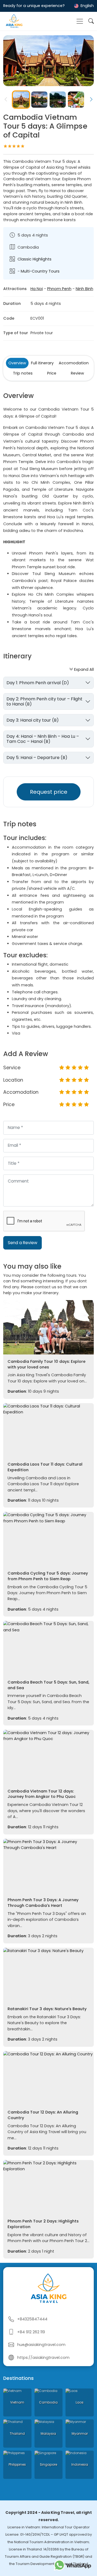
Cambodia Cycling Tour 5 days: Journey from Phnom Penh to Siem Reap (48, 1576)
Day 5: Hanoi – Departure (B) (37, 758)
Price (52, 373)
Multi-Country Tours (40, 271)
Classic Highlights (34, 259)
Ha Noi (37, 289)
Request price (49, 792)
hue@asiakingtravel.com (41, 2345)
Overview (17, 363)
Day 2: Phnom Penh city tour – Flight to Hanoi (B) (44, 701)
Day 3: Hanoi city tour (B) (33, 720)
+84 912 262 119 (31, 2332)
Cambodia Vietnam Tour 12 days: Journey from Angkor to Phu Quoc (42, 1794)
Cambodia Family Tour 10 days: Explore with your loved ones (46, 1364)
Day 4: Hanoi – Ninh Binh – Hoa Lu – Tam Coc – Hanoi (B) (43, 739)
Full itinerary (42, 363)
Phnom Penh (59, 289)
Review (77, 373)
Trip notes (23, 373)
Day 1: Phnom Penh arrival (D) (38, 683)
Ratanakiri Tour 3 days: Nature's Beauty (47, 2009)
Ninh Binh (84, 289)
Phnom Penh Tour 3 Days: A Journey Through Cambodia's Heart (43, 1903)
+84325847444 (32, 2319)
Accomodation (74, 363)
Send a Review (22, 1243)
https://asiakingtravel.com (43, 2358)
